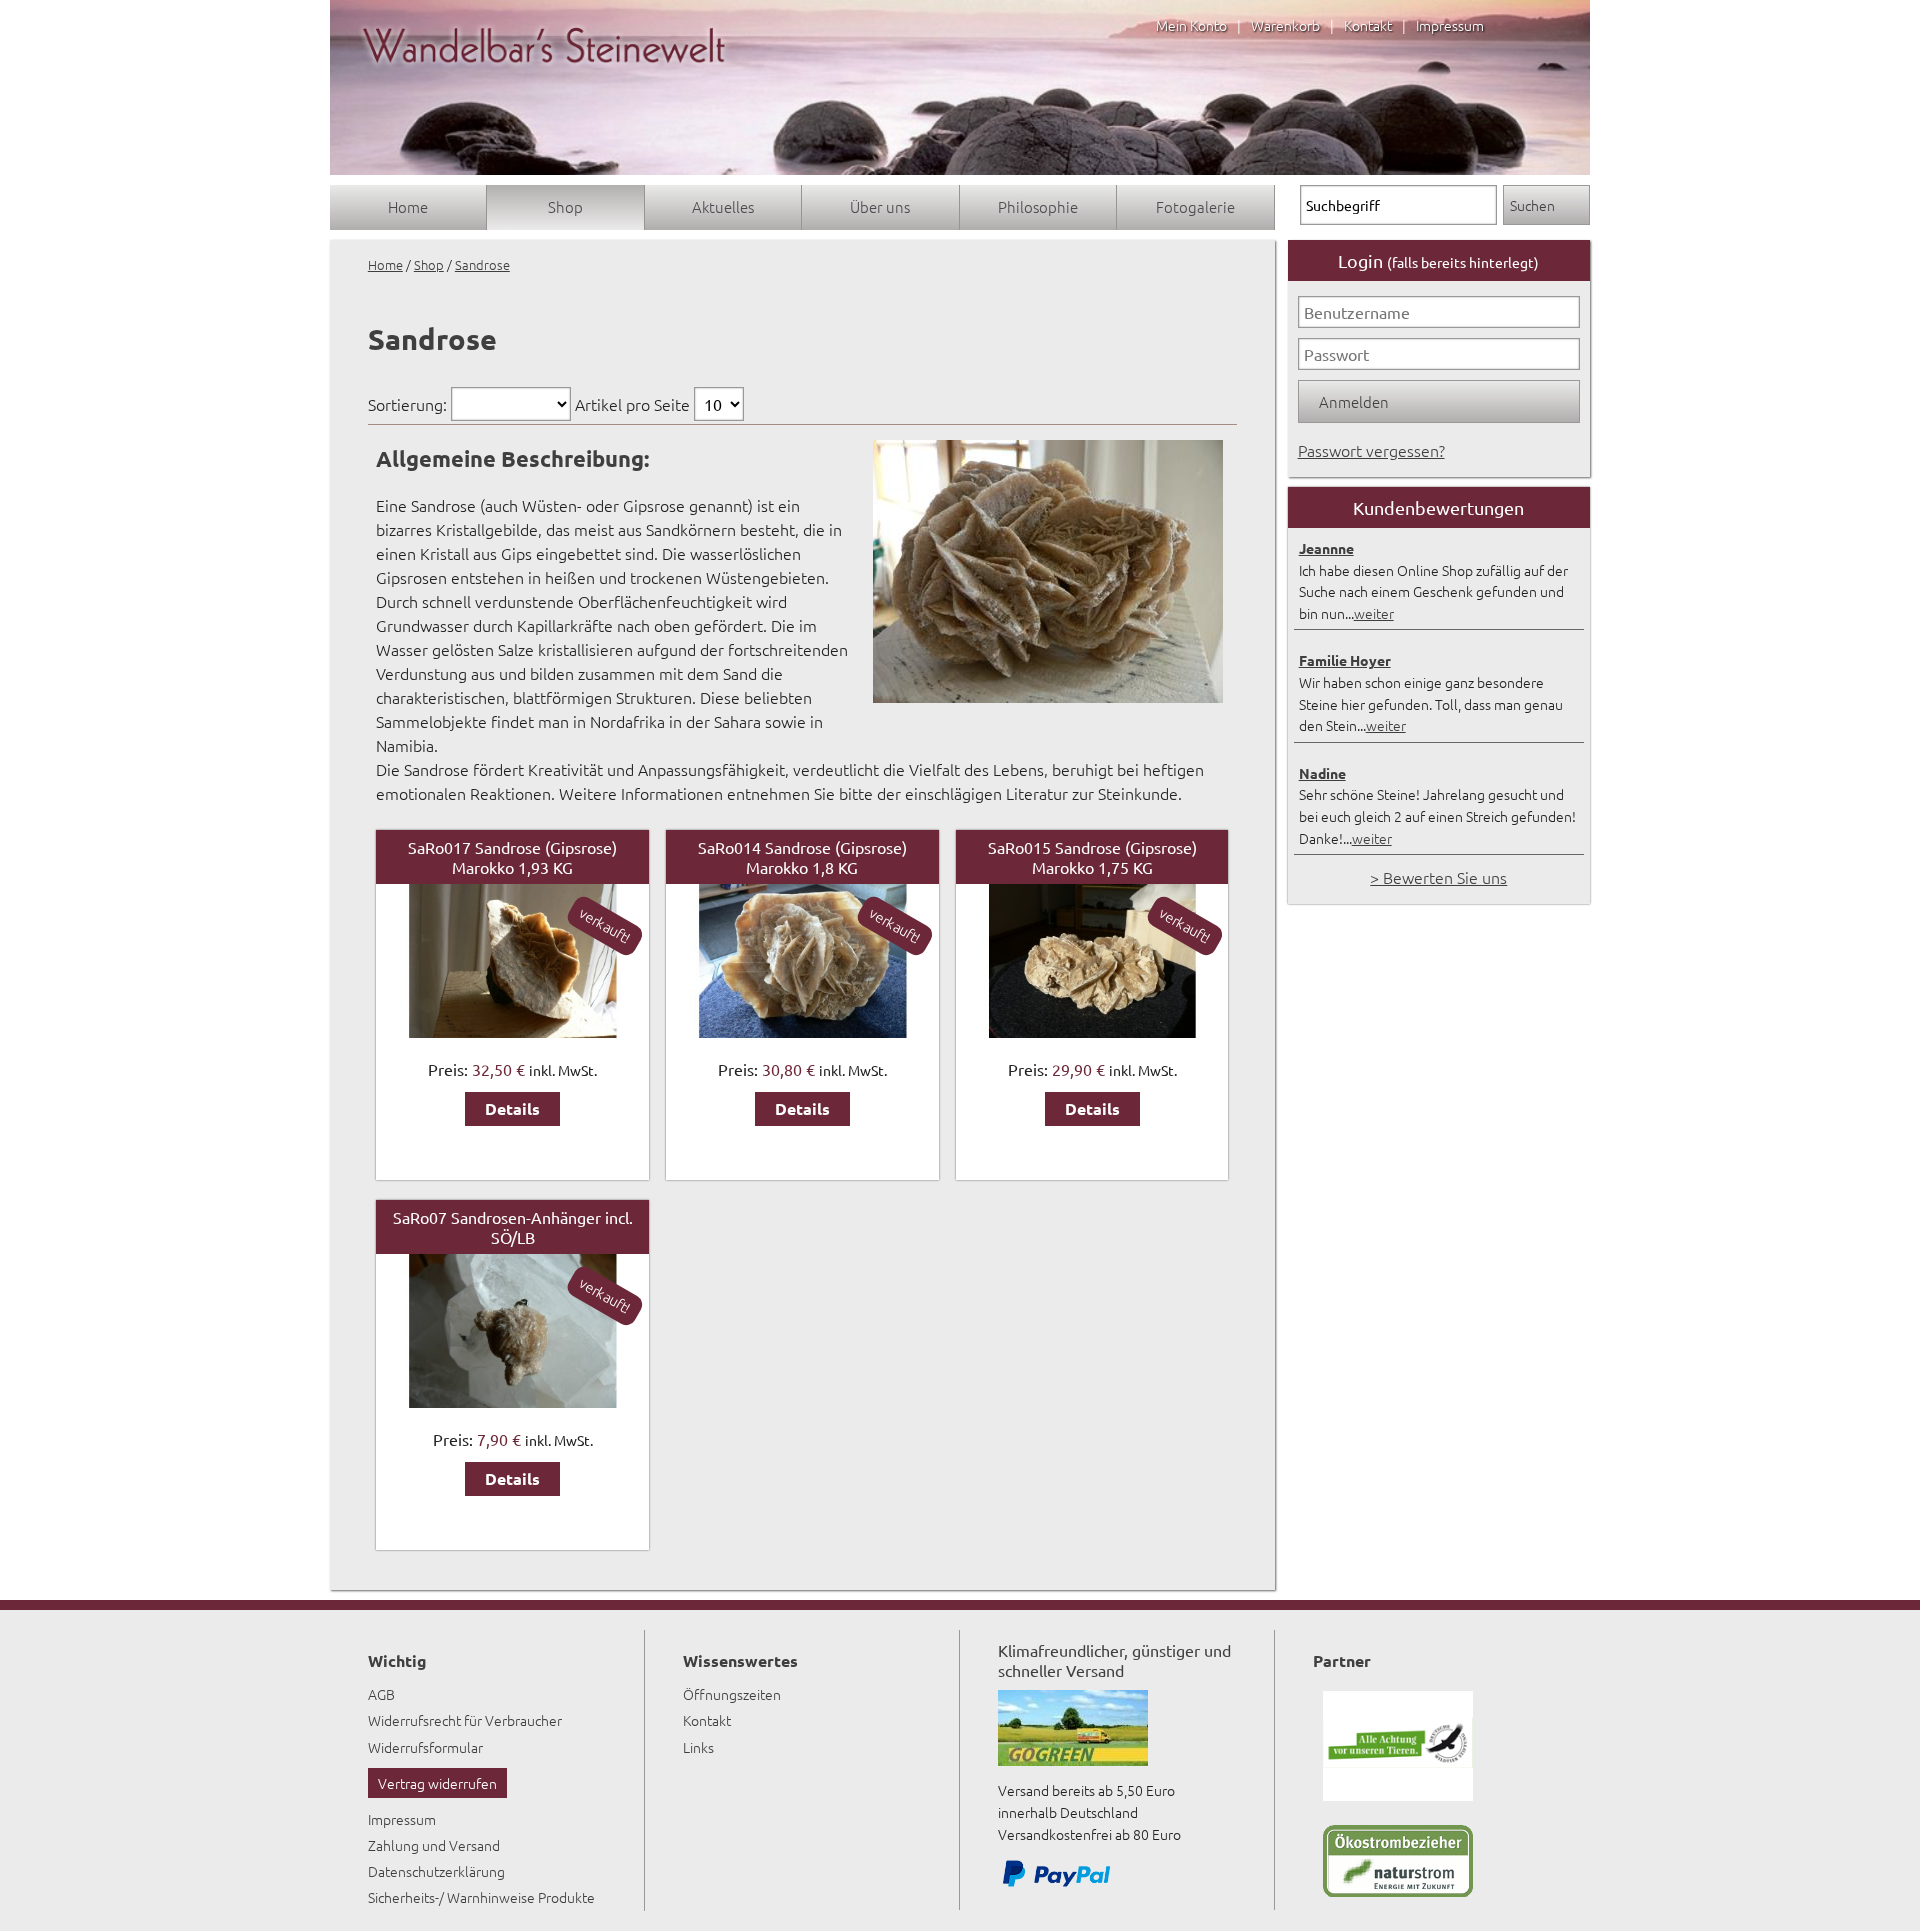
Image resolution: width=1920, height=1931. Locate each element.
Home (408, 206)
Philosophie (1038, 206)
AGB (381, 1694)
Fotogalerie (1195, 206)
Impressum (1450, 25)
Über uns (880, 206)
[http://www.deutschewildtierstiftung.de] (1398, 1795)
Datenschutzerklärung (436, 1871)
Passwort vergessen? (1371, 450)
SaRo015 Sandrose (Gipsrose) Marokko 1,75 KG (1092, 857)
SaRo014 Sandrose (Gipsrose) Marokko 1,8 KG (802, 857)
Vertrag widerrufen (437, 1783)
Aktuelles (723, 206)
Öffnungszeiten (732, 1694)
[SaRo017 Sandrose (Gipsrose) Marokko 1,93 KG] (512, 1031)
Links (698, 1747)
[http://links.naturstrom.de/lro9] (1398, 1891)
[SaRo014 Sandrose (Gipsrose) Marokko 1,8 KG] (802, 1031)
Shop (565, 206)
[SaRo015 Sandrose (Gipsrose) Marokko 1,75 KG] (1092, 1031)
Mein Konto (1191, 25)
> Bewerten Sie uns (1438, 877)
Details (512, 1108)
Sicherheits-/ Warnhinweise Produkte (481, 1897)
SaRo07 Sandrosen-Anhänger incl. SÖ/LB (513, 1227)
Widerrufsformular (425, 1747)
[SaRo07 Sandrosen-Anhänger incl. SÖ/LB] (512, 1401)
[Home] (544, 82)
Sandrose (482, 264)
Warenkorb (1285, 25)
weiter (1374, 613)
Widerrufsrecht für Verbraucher (465, 1720)
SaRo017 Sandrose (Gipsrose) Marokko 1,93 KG (512, 857)
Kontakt (1368, 25)
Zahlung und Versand (434, 1845)
